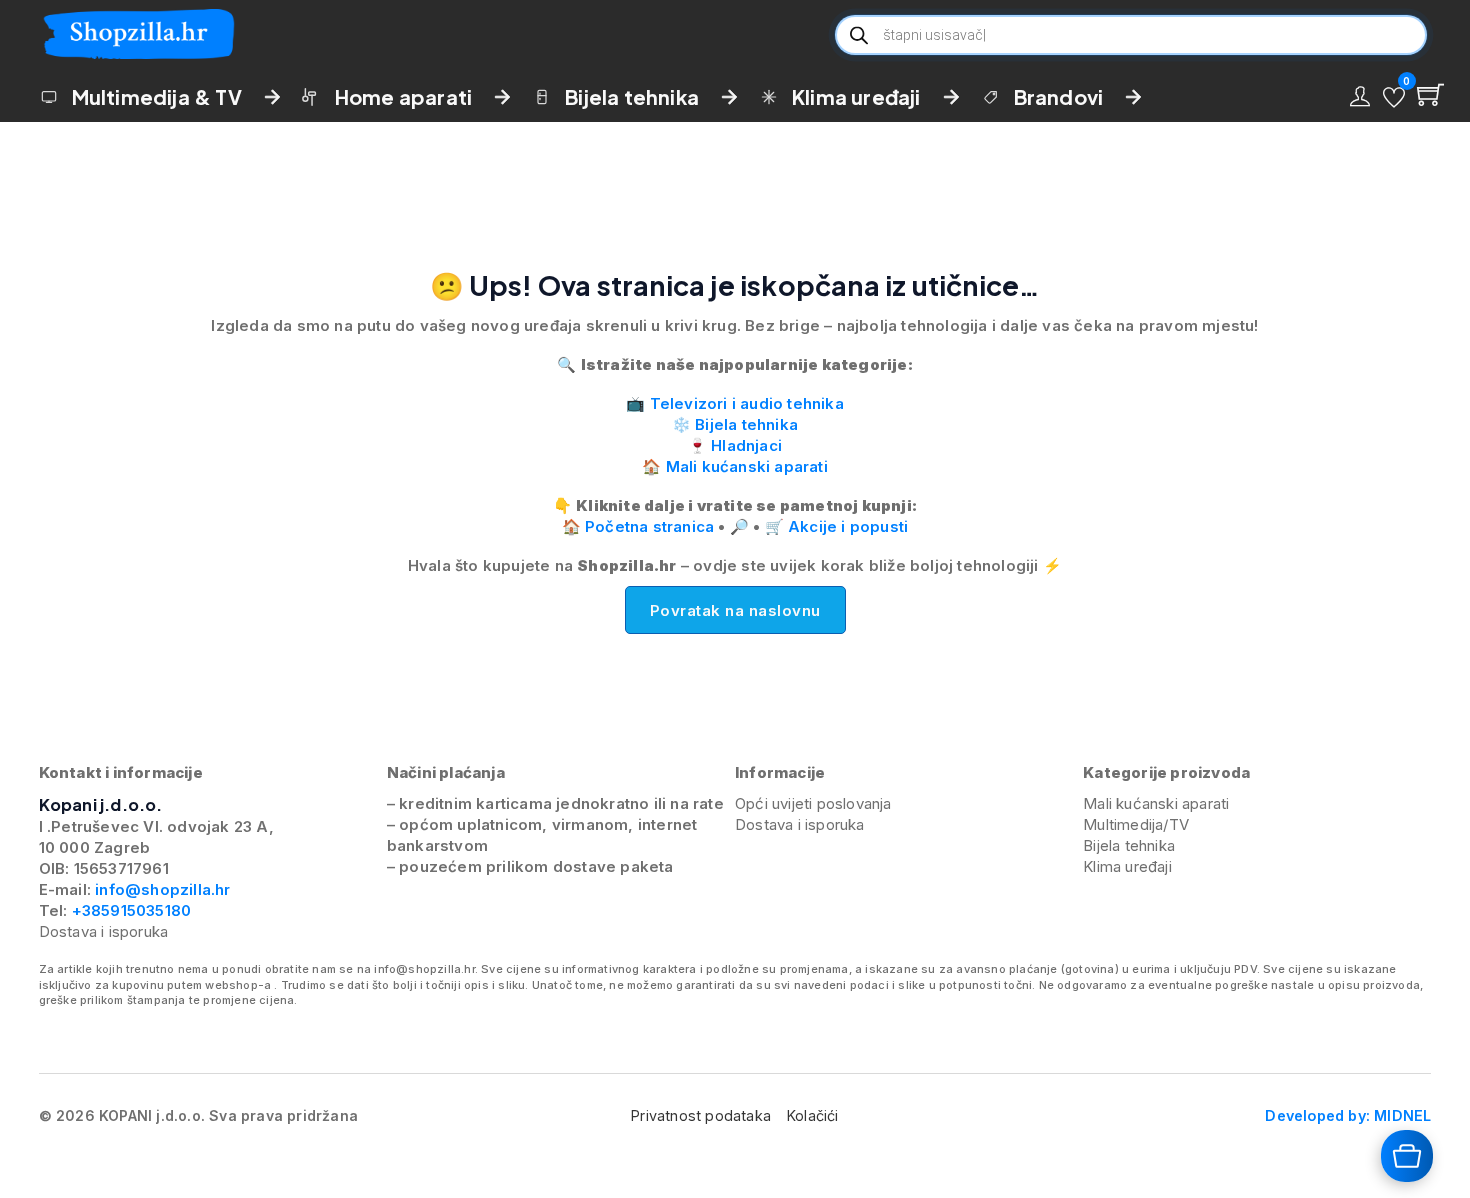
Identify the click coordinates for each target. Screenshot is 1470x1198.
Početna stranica (649, 526)
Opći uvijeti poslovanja (813, 803)
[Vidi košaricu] (1430, 94)
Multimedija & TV (157, 96)
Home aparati (403, 96)
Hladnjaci (746, 445)
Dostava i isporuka (104, 931)
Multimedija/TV (1136, 824)
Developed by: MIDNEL (1348, 1115)
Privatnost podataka (701, 1115)
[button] (1394, 97)
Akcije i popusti (848, 526)
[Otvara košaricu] (1407, 1156)
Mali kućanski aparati (747, 466)
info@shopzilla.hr (161, 889)
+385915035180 (132, 910)
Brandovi (1059, 96)
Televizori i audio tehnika (747, 403)
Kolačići (813, 1115)
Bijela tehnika (632, 96)
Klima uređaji (856, 96)
